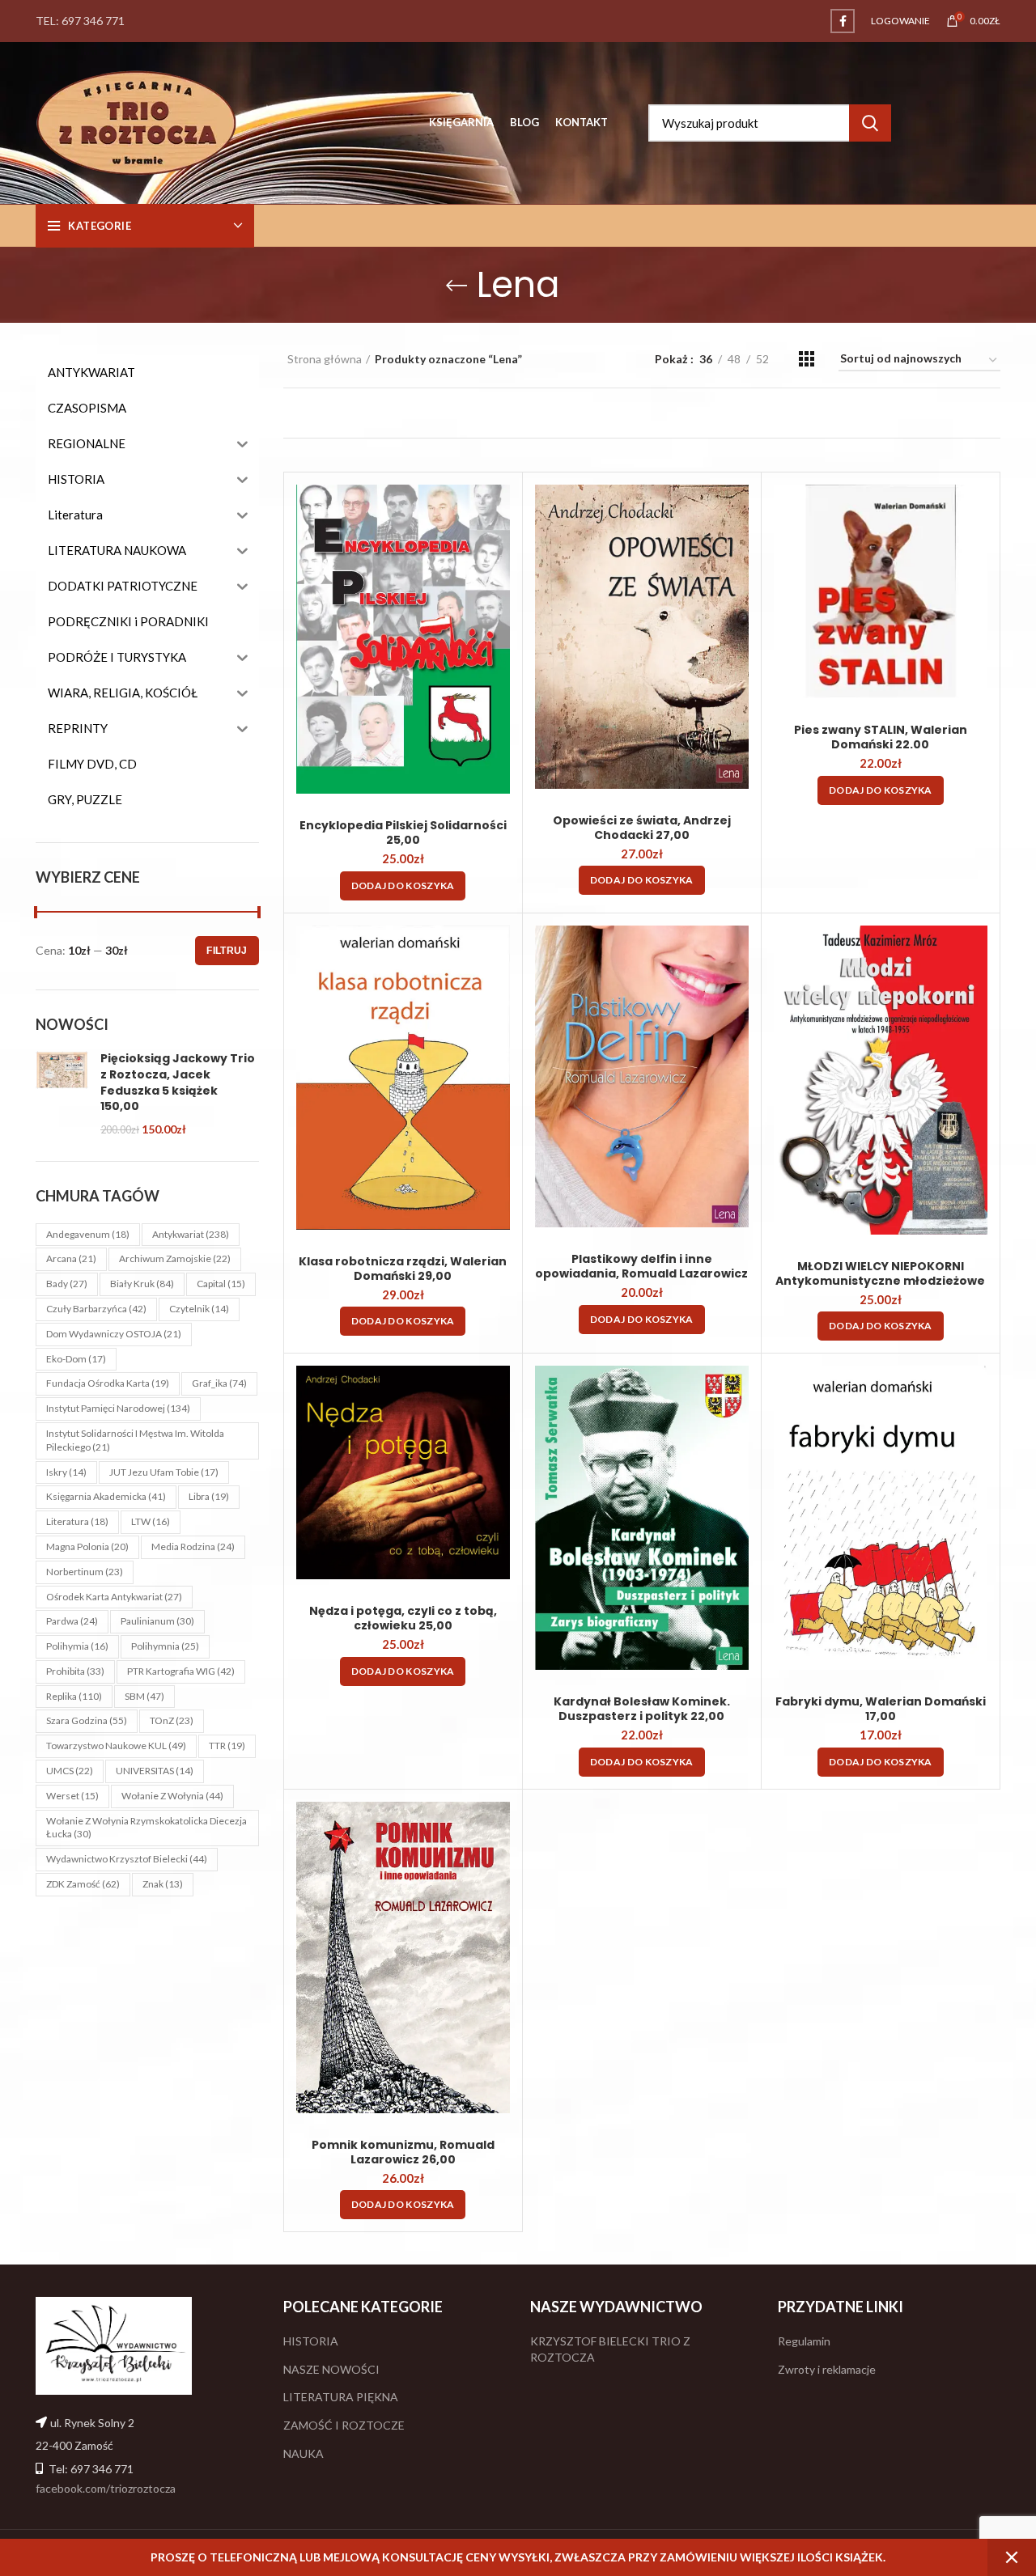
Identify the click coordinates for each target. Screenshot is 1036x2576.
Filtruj (227, 951)
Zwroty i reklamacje (827, 2369)
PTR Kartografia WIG (181, 1671)
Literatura (77, 1521)
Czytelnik (199, 1309)
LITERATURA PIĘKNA (341, 2397)
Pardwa (72, 1621)
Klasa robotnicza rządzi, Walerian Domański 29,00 (403, 1269)
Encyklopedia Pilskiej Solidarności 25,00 (403, 833)
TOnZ (172, 1720)
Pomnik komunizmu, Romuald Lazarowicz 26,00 (403, 2152)
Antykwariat (191, 1234)
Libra (209, 1496)
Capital (221, 1284)
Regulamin (804, 2341)
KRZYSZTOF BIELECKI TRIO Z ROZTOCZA (610, 2349)
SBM (144, 1696)
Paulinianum (157, 1621)
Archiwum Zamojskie (175, 1258)
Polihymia (77, 1646)
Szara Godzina (87, 1720)
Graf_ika (219, 1383)
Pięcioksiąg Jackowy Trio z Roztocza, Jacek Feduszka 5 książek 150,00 (178, 1083)
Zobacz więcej (498, 511)
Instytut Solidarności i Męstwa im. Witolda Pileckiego (135, 1440)
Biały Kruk (142, 1284)
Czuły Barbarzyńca (96, 1309)
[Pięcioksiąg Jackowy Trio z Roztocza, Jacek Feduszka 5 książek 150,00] (62, 1094)
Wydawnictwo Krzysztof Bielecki (127, 1859)
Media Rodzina (193, 1546)
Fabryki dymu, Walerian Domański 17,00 (881, 1709)
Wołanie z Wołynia (172, 1796)
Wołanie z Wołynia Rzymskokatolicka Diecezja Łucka (146, 1828)
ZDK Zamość (83, 1884)
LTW (151, 1521)
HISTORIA (311, 2341)
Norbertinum (85, 1572)
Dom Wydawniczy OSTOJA (114, 1334)
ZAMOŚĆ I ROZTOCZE (344, 2425)
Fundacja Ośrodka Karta (108, 1383)
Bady (67, 1284)
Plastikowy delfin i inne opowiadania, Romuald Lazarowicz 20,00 (641, 1273)
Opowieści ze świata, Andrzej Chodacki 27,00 (642, 828)
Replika (74, 1696)
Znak (163, 1884)
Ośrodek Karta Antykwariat (114, 1597)
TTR (227, 1746)
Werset (72, 1796)
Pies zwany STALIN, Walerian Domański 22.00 (881, 737)
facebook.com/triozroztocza (106, 2488)
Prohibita (75, 1671)
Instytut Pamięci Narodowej (118, 1408)
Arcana (71, 1258)
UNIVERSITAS (155, 1771)
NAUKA (304, 2453)
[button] (403, 886)
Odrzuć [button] (1012, 2557)
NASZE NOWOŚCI (331, 2369)
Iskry (66, 1472)
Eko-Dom (76, 1359)
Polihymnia (165, 1646)
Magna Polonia (87, 1546)
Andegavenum (88, 1234)
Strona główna (325, 359)
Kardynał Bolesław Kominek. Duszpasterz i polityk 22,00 (642, 1709)
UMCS (70, 1771)
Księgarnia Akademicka (106, 1496)
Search (870, 123)
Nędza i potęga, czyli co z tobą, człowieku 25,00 (403, 1618)
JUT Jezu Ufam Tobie (164, 1472)
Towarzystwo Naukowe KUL (116, 1746)
